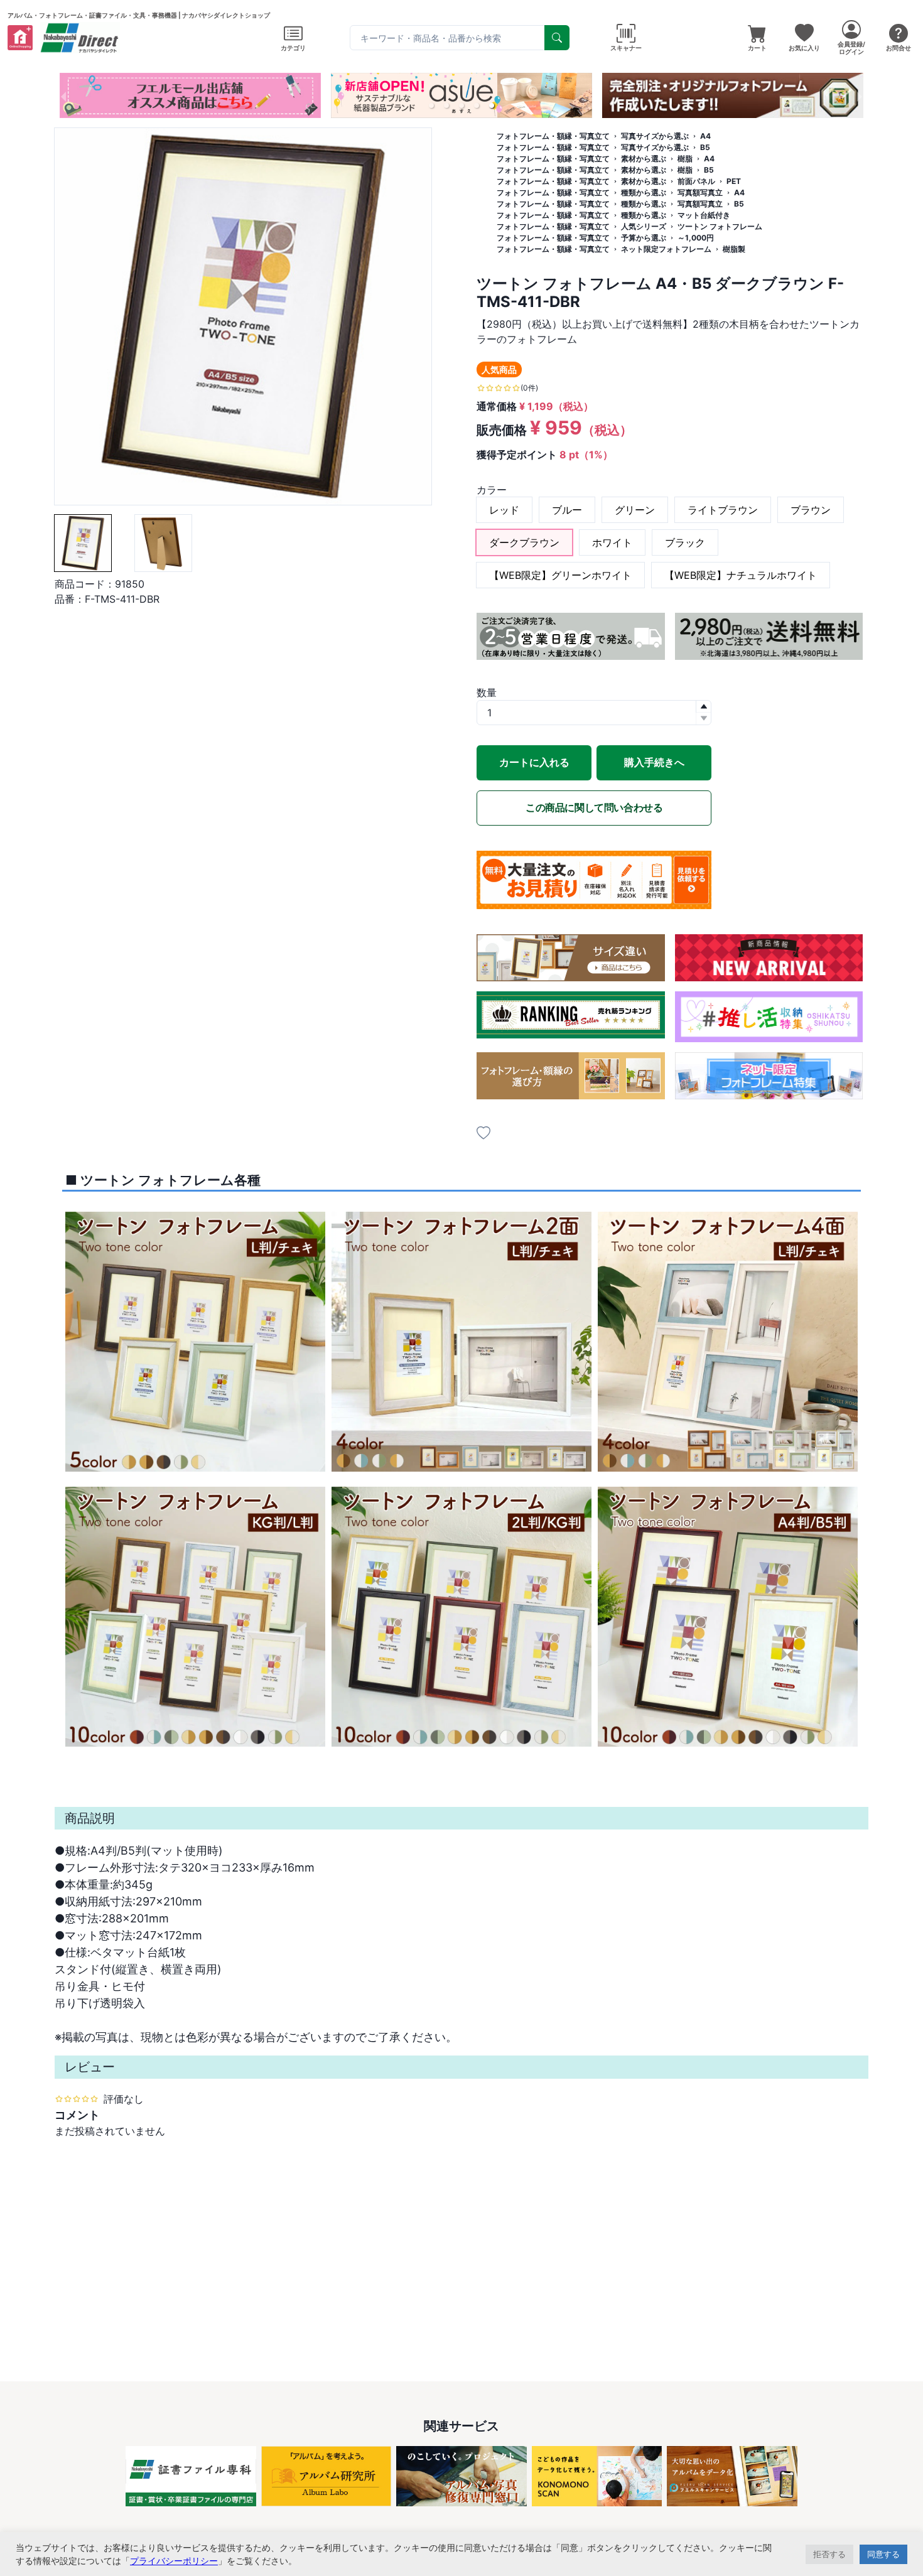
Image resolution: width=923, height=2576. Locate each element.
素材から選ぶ (644, 159)
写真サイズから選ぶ (655, 136)
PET (734, 181)
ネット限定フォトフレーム (666, 249)
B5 (705, 147)
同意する (883, 2554)
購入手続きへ (654, 762)
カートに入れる (534, 762)
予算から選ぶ (644, 238)
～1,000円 (696, 238)
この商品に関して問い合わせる (594, 807)
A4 (705, 136)
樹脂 (685, 159)
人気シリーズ (644, 226)
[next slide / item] (860, 95)
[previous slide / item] (63, 95)
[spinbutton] (594, 713)
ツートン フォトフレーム (720, 226)
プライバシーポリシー (174, 2561)
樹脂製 (734, 249)
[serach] (557, 38)
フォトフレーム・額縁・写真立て (553, 136)
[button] (431, 105)
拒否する (829, 2554)
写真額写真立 (700, 192)
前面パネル (696, 181)
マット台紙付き (704, 215)
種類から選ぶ (644, 192)
